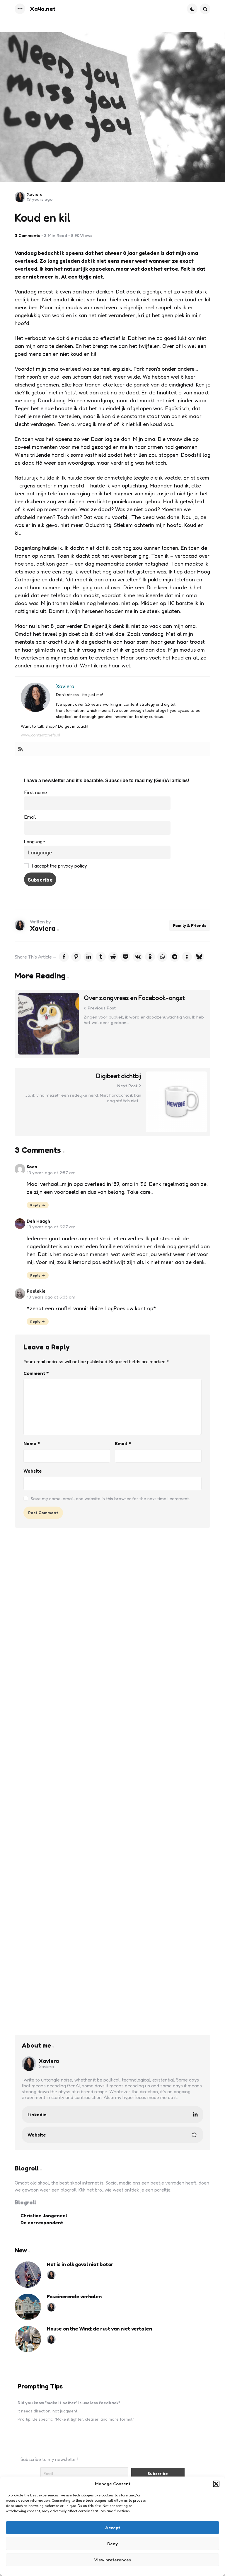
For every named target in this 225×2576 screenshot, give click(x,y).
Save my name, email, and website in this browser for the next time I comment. (110, 1499)
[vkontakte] (138, 957)
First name (35, 792)
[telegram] (175, 957)
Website (33, 1471)
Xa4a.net (43, 9)
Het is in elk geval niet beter (80, 2264)
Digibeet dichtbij (119, 1076)
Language (35, 842)
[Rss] (21, 749)
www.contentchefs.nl (41, 735)
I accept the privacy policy (59, 866)
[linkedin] (88, 957)
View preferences (112, 2560)
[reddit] (113, 957)
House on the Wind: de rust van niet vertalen (99, 2329)
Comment (36, 1373)
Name (32, 1443)
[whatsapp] (162, 957)
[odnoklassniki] (150, 957)
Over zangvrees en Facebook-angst (134, 998)
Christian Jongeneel (44, 2216)
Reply (35, 1205)
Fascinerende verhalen (74, 2297)
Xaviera (35, 194)
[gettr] (187, 957)
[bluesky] (199, 957)
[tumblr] (101, 957)
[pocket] (125, 957)
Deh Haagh (38, 1221)
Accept (113, 2528)
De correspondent (42, 2223)
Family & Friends (190, 925)
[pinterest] (76, 957)
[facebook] (64, 957)
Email (30, 817)
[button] (216, 2484)
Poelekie (36, 1291)
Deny (112, 2544)
